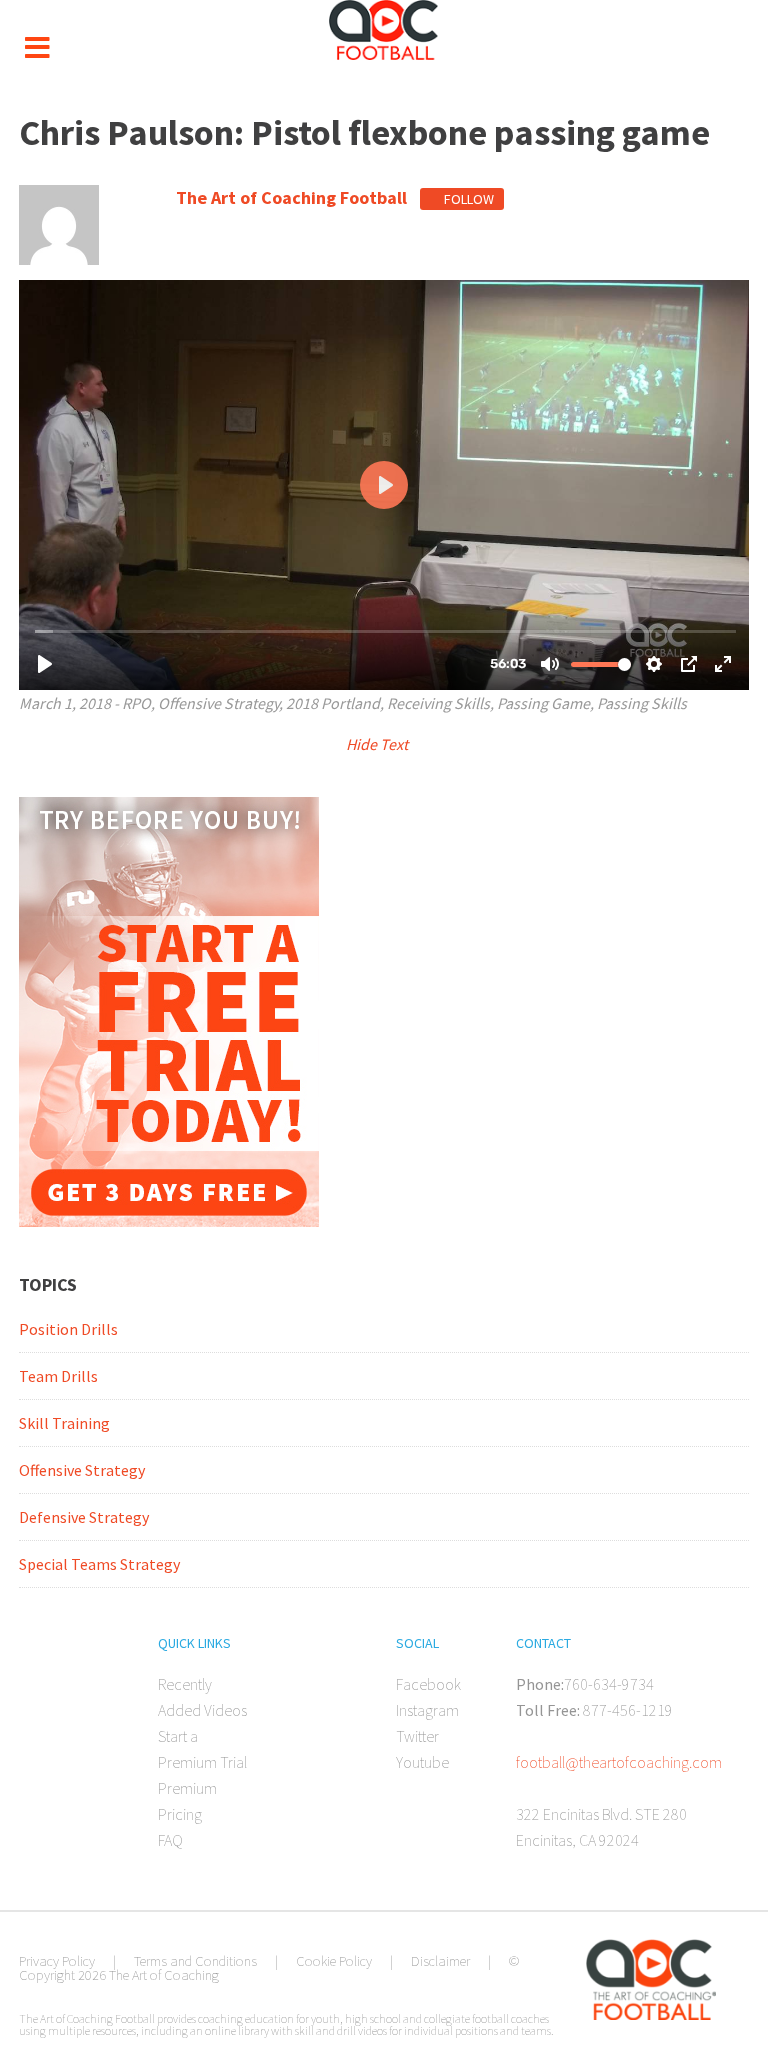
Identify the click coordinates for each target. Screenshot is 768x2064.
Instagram (427, 1710)
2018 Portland (333, 703)
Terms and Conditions (195, 1961)
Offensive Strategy (218, 703)
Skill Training (64, 1423)
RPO (136, 703)
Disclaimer (440, 1961)
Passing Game (543, 703)
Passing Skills (642, 703)
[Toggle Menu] (37, 48)
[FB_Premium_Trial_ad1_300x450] (169, 1221)
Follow (467, 199)
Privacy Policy (57, 1961)
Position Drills (68, 1329)
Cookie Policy (334, 1961)
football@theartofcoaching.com (619, 1762)
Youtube (422, 1762)
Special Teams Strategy (99, 1564)
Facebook (428, 1684)
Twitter (417, 1736)
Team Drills (58, 1376)
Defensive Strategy (84, 1517)
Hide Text (378, 744)
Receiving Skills (438, 703)
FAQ (170, 1840)
